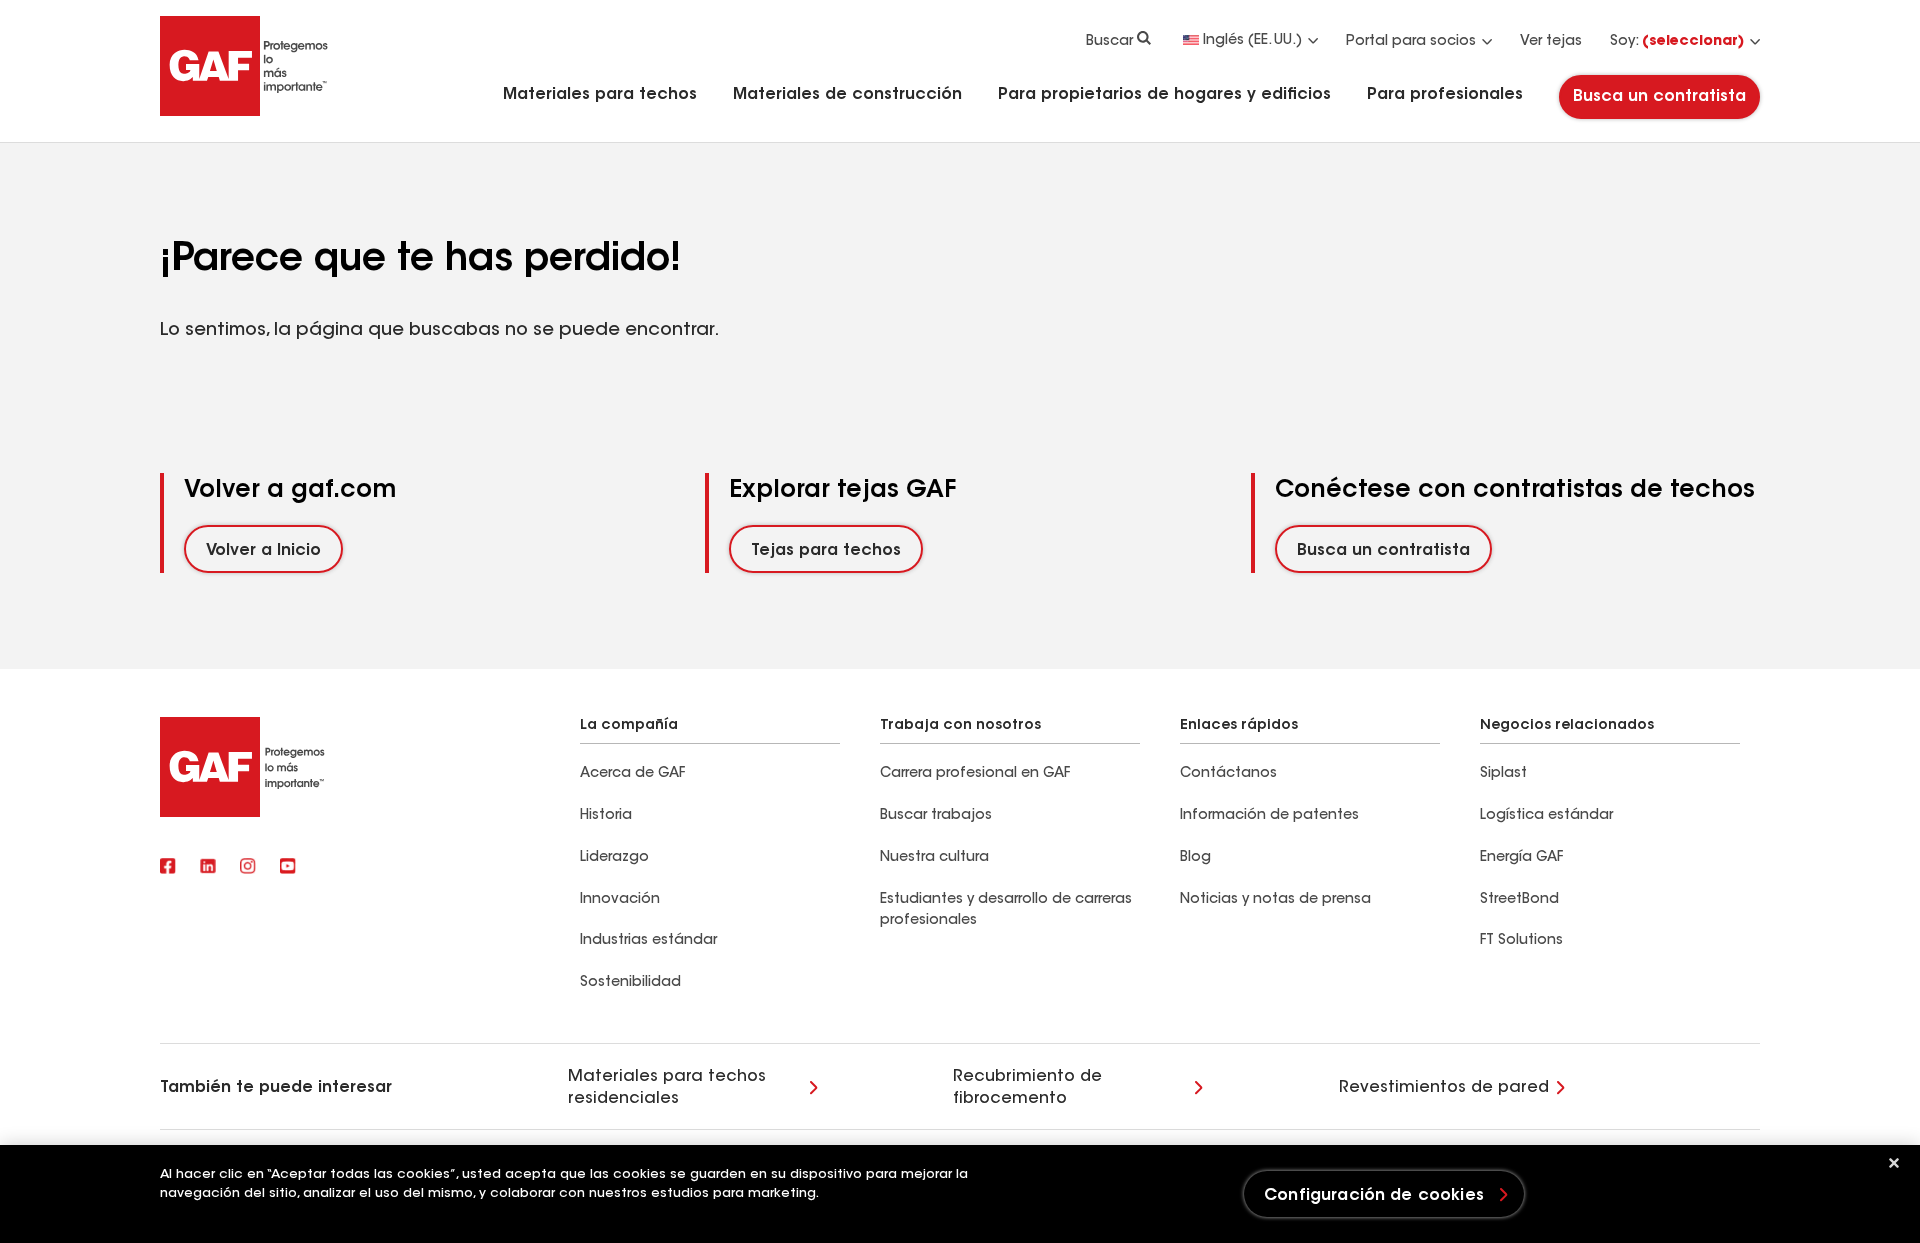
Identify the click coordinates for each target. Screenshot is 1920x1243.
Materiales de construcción (847, 95)
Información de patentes (1271, 816)
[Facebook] (168, 868)
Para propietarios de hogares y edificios (1164, 95)
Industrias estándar (648, 941)
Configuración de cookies (1374, 1196)
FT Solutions (1521, 941)
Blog (1195, 858)
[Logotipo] (244, 112)
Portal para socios (1411, 42)
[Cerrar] (1894, 1163)
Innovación (620, 900)
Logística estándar (1546, 816)
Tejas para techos (826, 551)
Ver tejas (1551, 42)
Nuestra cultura (934, 858)
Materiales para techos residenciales (667, 1088)
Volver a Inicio (263, 551)
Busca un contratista (1659, 97)
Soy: (1677, 42)
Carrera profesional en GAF (975, 774)
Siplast (1503, 774)
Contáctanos (1228, 774)
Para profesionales (1445, 95)
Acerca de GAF (632, 774)
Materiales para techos (600, 95)
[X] (208, 868)
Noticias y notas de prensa (1275, 900)
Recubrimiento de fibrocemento (1027, 1088)
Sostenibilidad (630, 983)
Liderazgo (614, 858)
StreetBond (1519, 900)
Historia (606, 816)
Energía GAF (1521, 858)
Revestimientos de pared (1444, 1088)
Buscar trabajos (936, 816)
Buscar (1109, 42)
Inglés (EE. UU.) (1252, 41)
